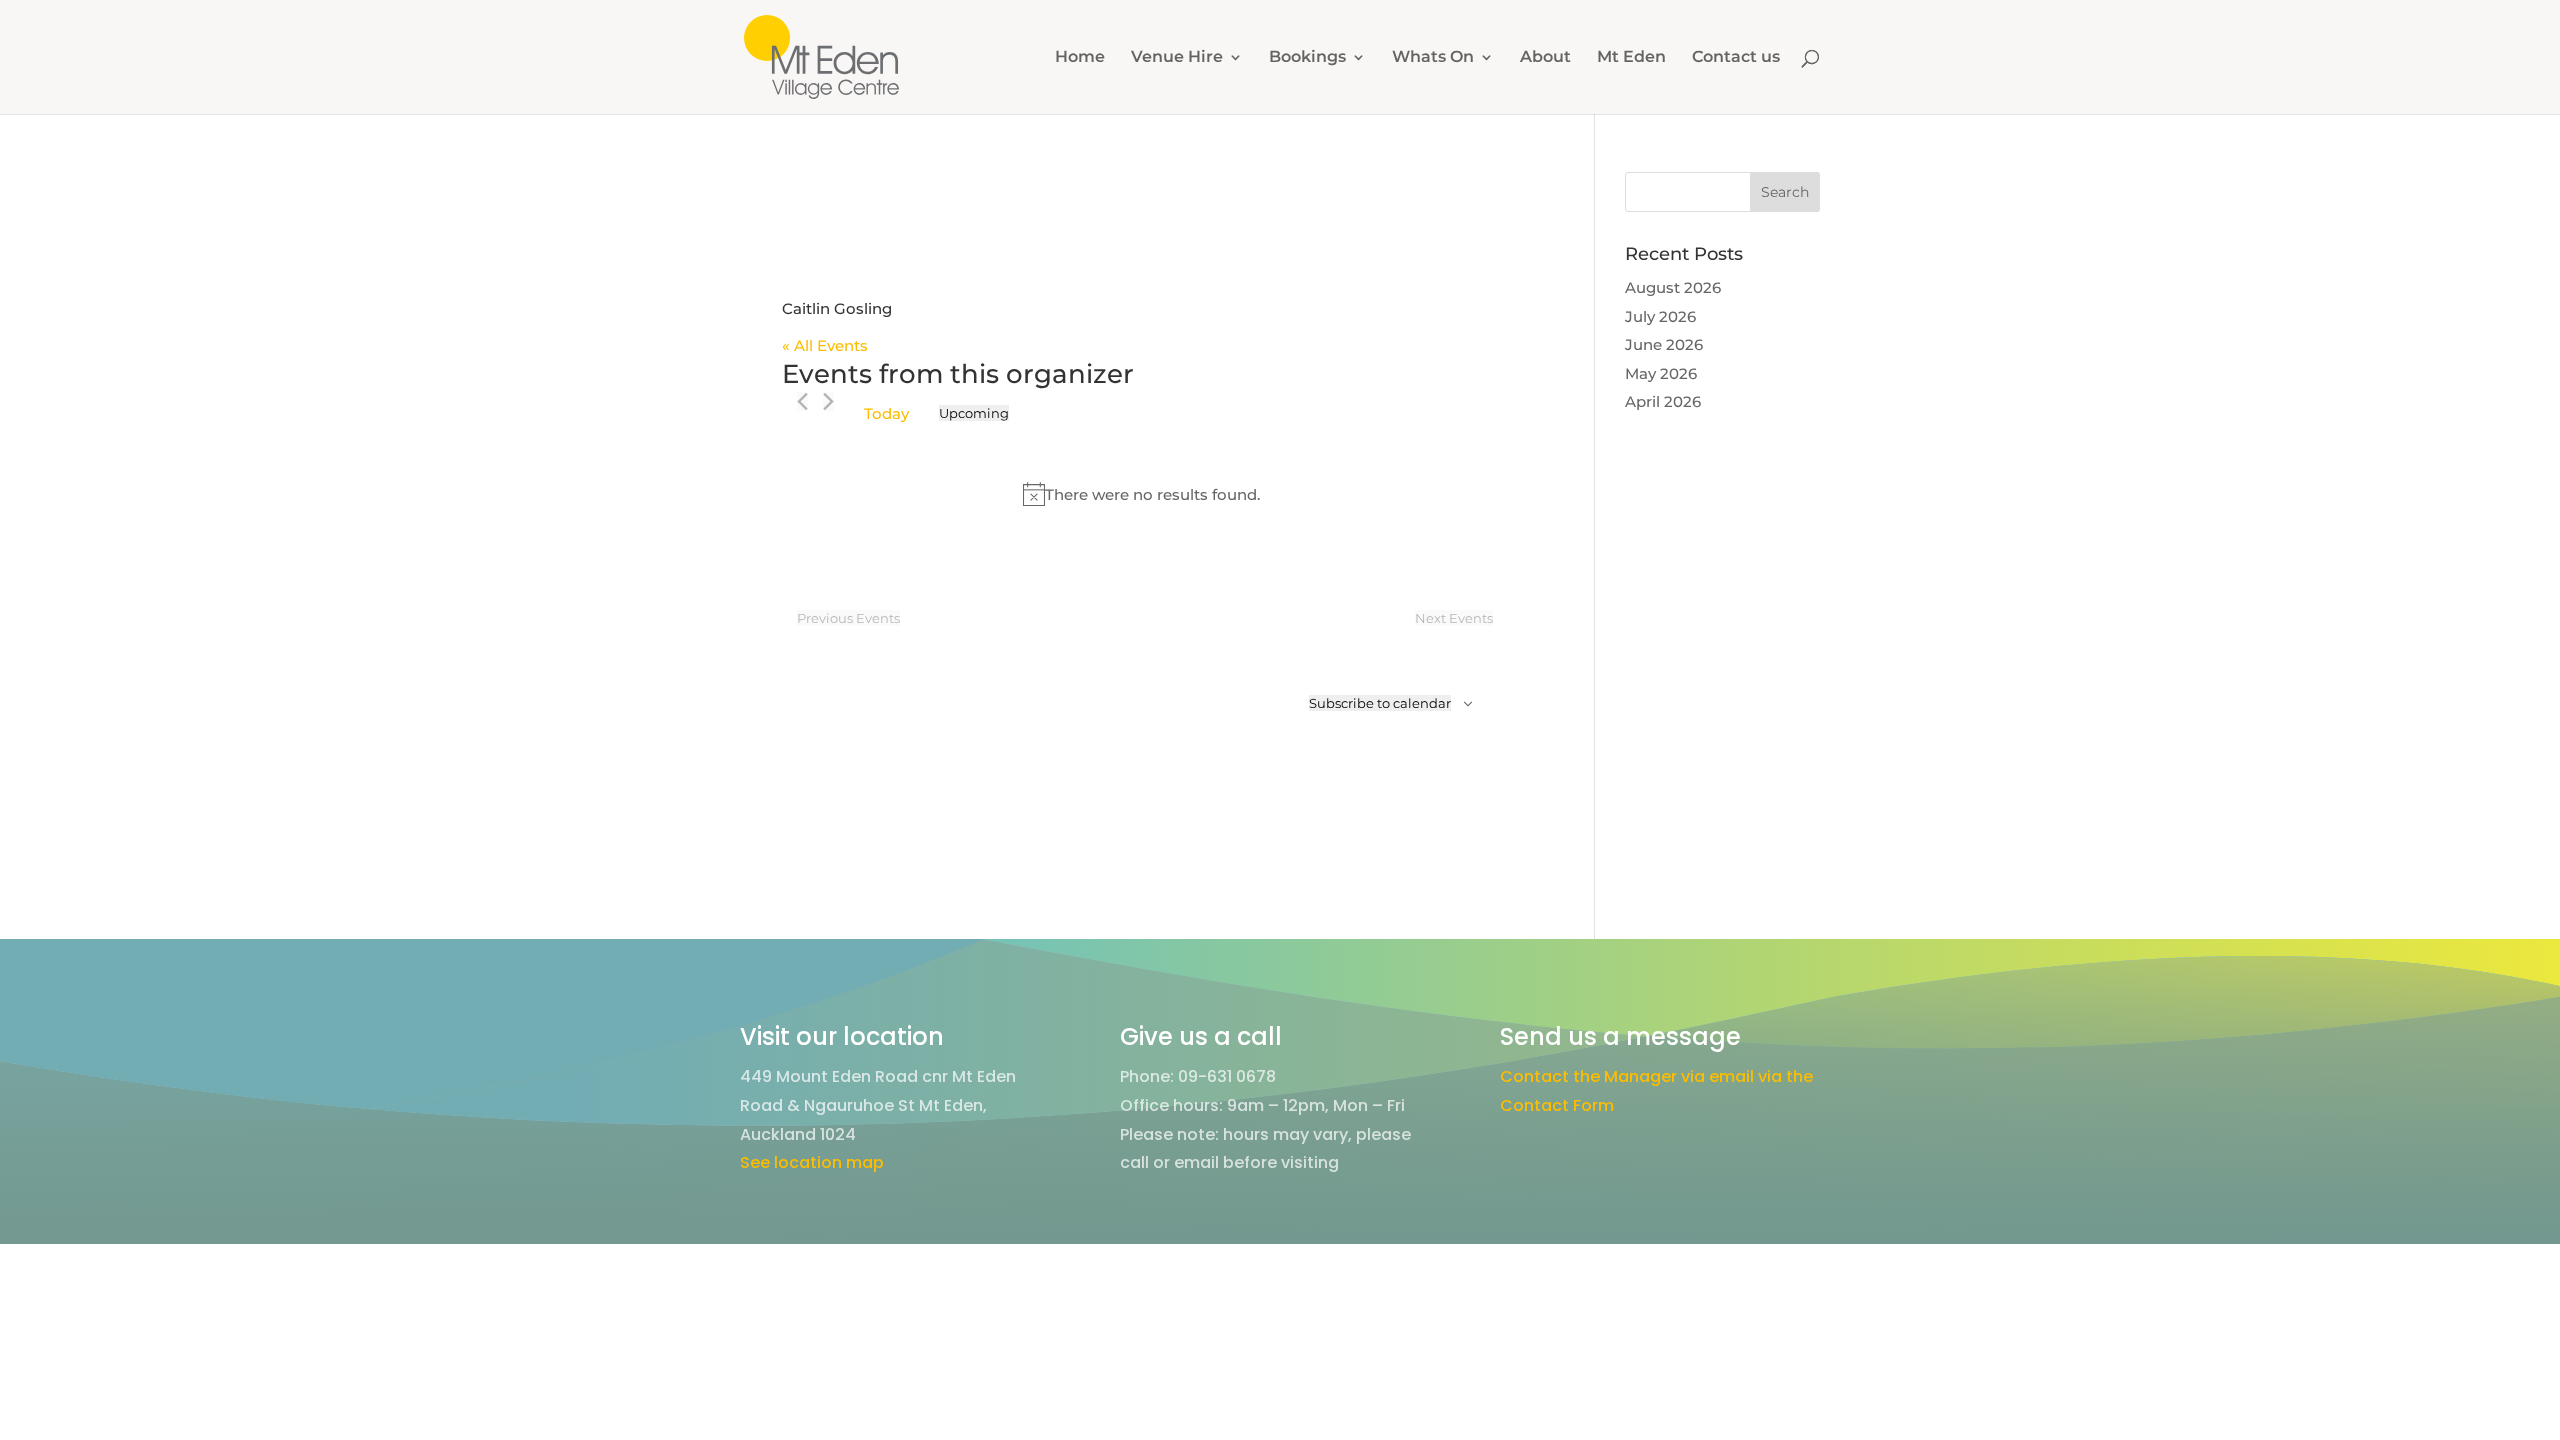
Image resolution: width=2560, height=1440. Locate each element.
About (1545, 58)
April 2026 (1663, 401)
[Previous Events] (802, 401)
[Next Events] (828, 401)
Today (886, 413)
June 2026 (1664, 344)
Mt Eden (1631, 58)
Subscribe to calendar (1380, 703)
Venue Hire (1177, 58)
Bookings (1307, 58)
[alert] (1141, 494)
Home (1080, 58)
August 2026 (1673, 287)
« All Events (825, 345)
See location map (812, 1162)
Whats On (1433, 58)
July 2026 (1660, 316)
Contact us (1736, 58)
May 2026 (1661, 373)
